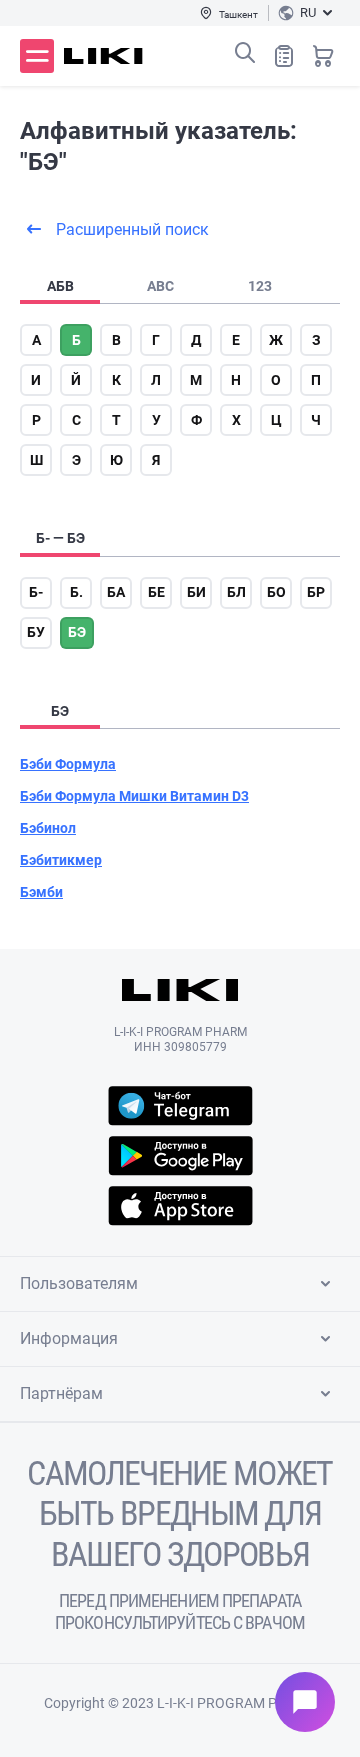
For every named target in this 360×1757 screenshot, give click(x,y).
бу (36, 632)
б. (76, 592)
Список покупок (284, 56)
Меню (37, 56)
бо (276, 592)
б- (36, 592)
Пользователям (79, 1283)
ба (116, 592)
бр (316, 592)
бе (156, 592)
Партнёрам (61, 1393)
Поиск (245, 53)
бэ (77, 632)
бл (236, 592)
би (196, 592)
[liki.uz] (103, 56)
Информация (69, 1338)
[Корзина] (323, 56)
